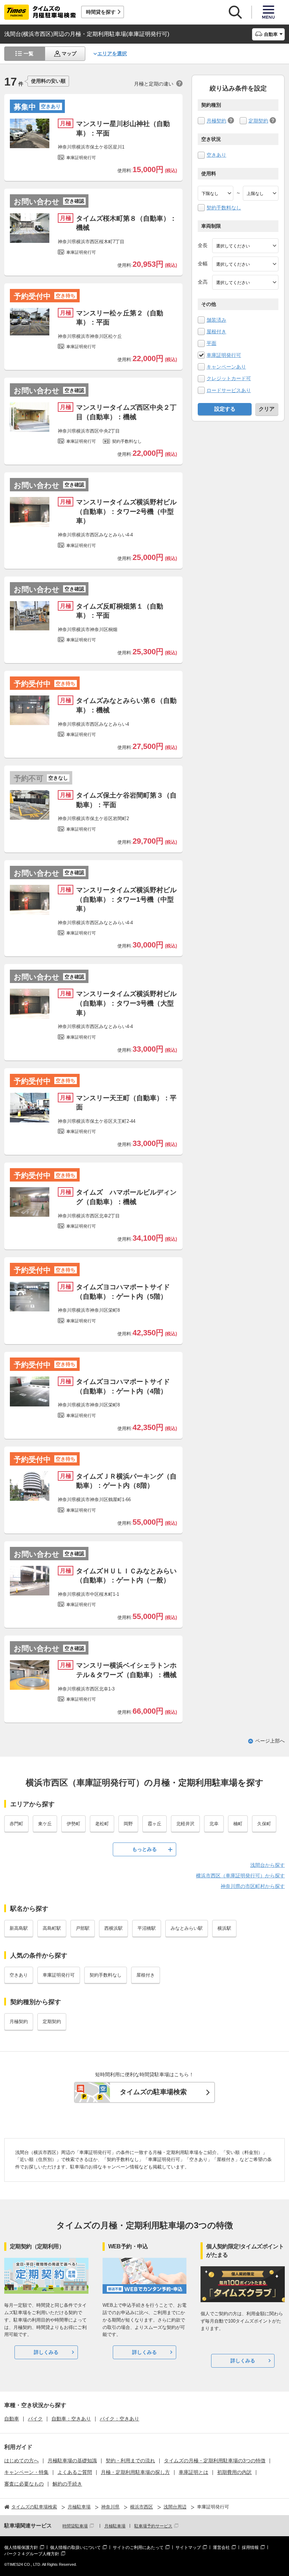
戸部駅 (83, 1928)
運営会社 (221, 2547)
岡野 (128, 1824)
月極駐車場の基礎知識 (72, 2461)
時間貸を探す (101, 12)
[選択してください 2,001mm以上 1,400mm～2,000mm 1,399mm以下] (245, 264)
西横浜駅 (113, 1928)
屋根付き (216, 332)
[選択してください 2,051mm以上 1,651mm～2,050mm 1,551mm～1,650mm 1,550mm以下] (245, 282)
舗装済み (216, 320)
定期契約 (258, 121)
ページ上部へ (270, 1741)
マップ (69, 53)
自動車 (12, 2419)
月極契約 (216, 121)
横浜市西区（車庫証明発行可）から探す (240, 1876)
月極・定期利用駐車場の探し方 (135, 2472)
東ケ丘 (45, 1824)
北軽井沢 (185, 1824)
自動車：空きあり (71, 2419)
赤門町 (16, 1824)
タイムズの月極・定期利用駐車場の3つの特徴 (215, 2461)
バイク (35, 2419)
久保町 (264, 1824)
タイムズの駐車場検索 (153, 2092)
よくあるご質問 (75, 2472)
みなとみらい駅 (187, 1928)
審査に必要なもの (24, 2484)
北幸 (214, 1824)
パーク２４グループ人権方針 (32, 2554)
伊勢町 (73, 1824)
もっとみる (144, 1849)
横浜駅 (224, 1928)
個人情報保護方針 (21, 2547)
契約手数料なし (224, 208)
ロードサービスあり (229, 390)
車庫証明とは (193, 2472)
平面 (211, 343)
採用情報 (250, 2547)
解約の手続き (67, 2484)
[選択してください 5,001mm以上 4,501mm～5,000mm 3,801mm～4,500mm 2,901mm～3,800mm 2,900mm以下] (245, 246)
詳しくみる (46, 2352)
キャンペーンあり (226, 367)
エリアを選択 (112, 53)
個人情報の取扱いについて (75, 2547)
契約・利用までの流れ (130, 2461)
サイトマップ (188, 2547)
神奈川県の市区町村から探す (253, 1886)
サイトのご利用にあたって (138, 2547)
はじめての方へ (21, 2461)
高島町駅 (52, 1928)
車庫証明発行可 (224, 355)
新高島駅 (19, 1928)
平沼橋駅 (147, 1928)
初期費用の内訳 (234, 2472)
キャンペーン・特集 (26, 2472)
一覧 (29, 53)
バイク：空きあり (119, 2419)
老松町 (102, 1824)
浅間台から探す (268, 1865)
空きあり (216, 155)
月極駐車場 (115, 2526)
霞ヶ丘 (155, 1824)
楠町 (238, 1824)
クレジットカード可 (229, 378)
